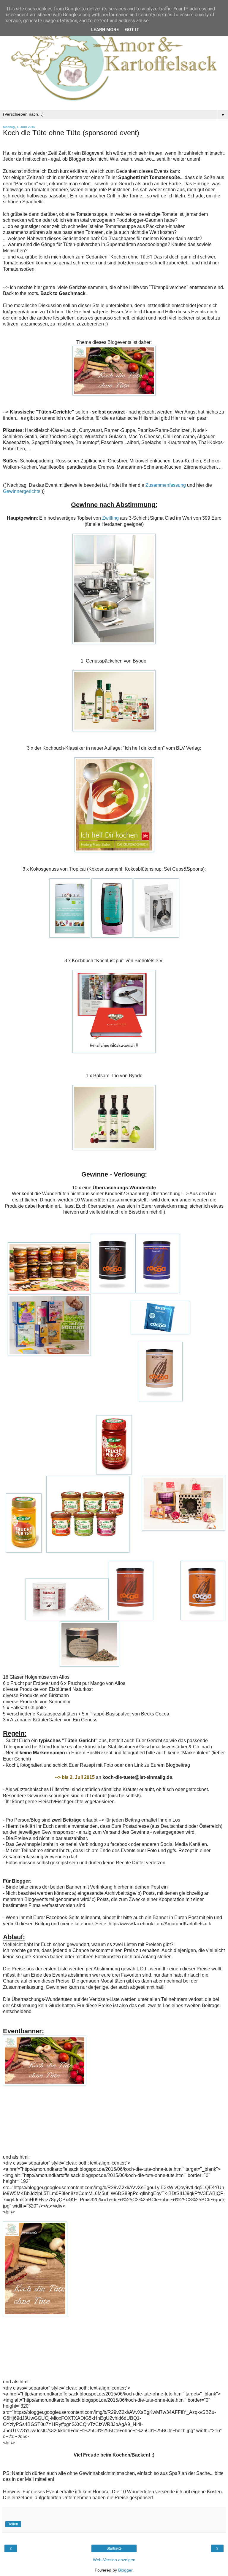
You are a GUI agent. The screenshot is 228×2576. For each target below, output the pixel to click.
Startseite (114, 2548)
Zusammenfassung (166, 485)
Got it (132, 30)
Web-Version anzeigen (114, 2560)
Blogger (125, 2570)
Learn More (105, 30)
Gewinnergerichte (22, 491)
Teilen (13, 2524)
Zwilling (110, 518)
